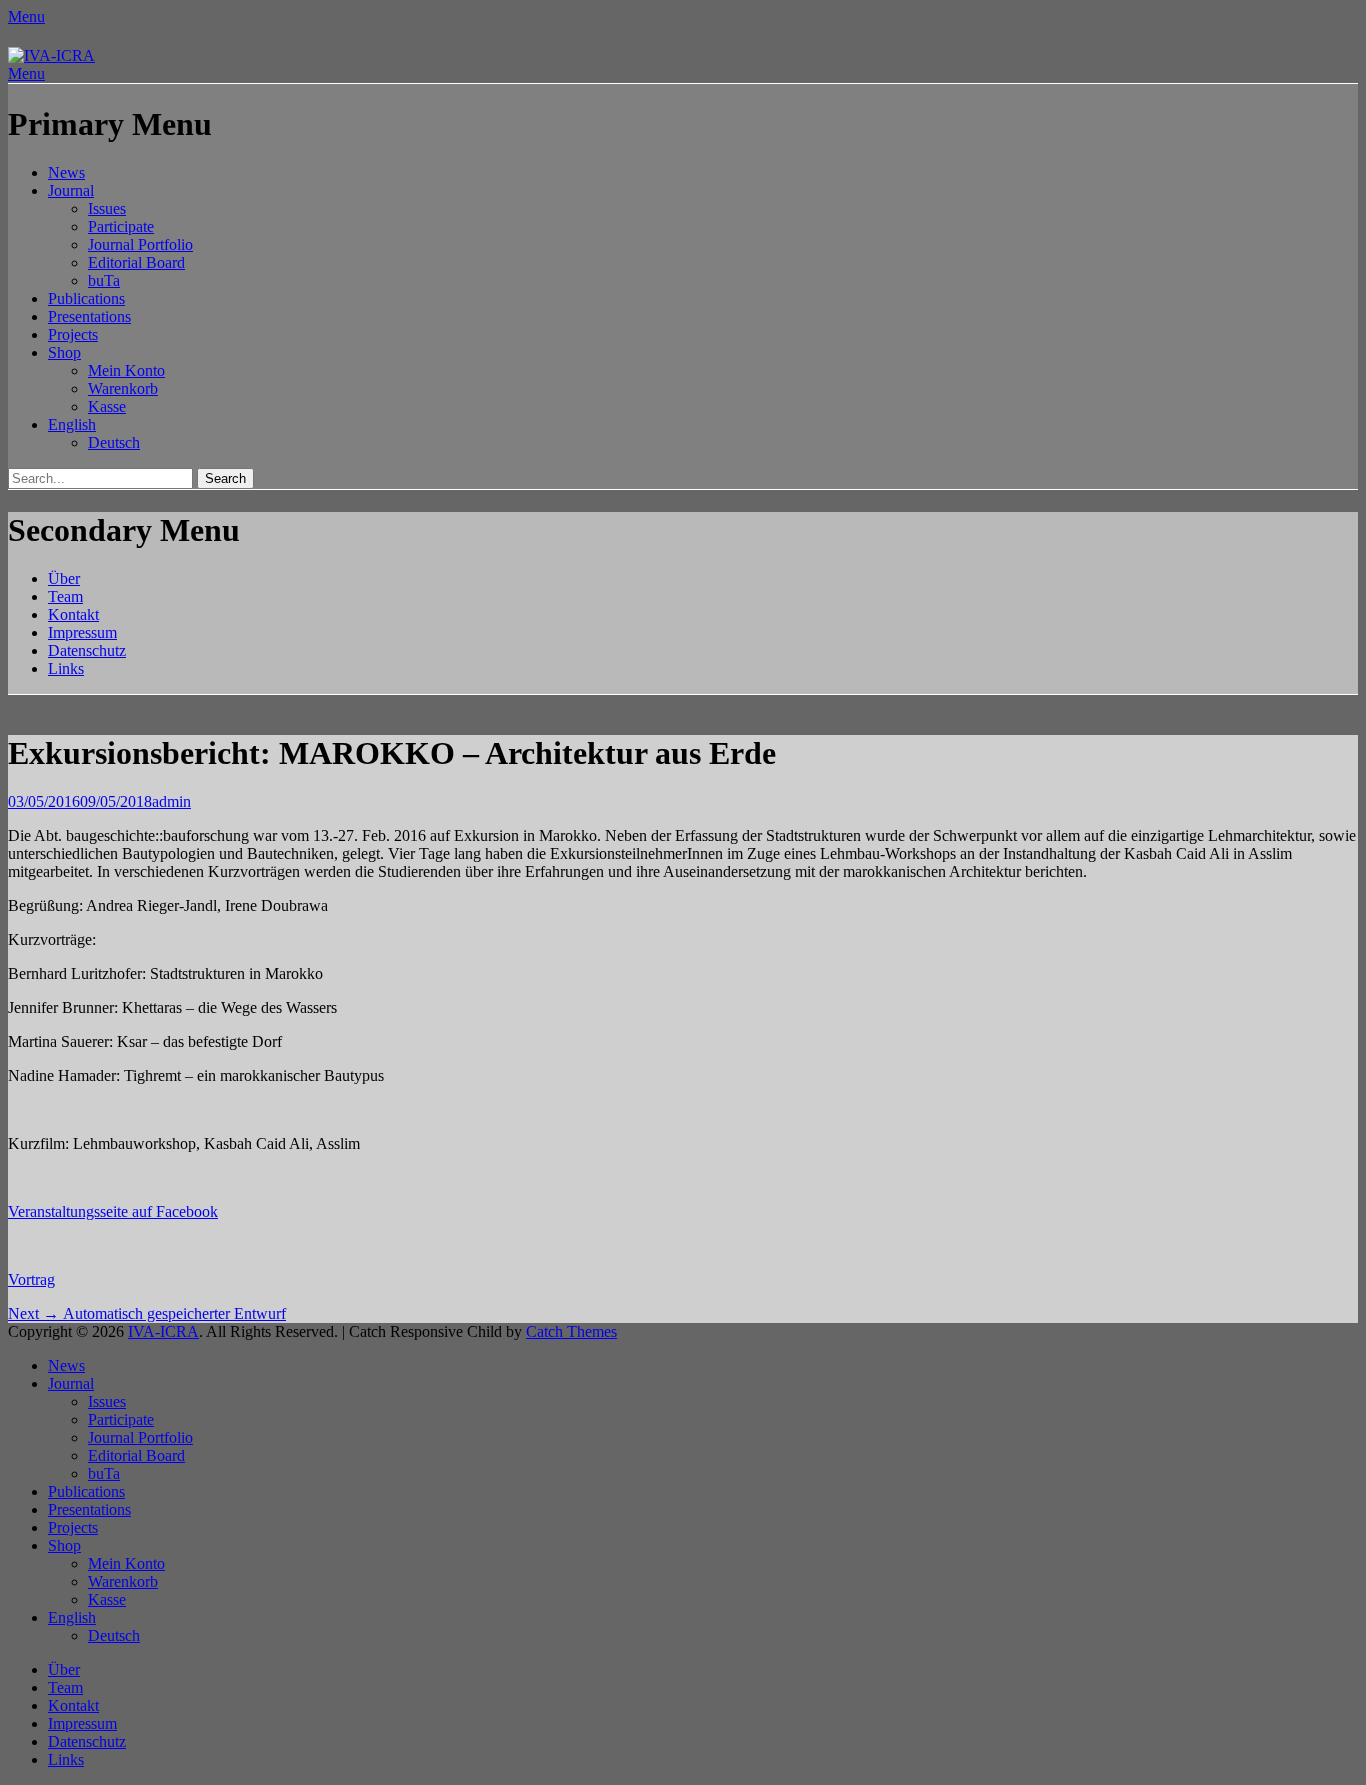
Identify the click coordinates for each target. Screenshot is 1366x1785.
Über (64, 578)
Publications (86, 298)
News (66, 172)
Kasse (107, 406)
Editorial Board (136, 262)
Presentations (89, 316)
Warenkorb (123, 388)
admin (171, 801)
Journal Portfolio (140, 244)
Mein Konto (126, 370)
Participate (121, 226)
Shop (64, 352)
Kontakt (73, 614)
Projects (73, 334)
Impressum (82, 632)
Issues (107, 208)
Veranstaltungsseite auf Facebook (113, 1211)
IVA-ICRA (163, 1331)
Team (65, 596)
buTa (104, 280)
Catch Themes (571, 1331)
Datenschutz (87, 650)
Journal (71, 190)
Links (66, 668)
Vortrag (31, 1279)
